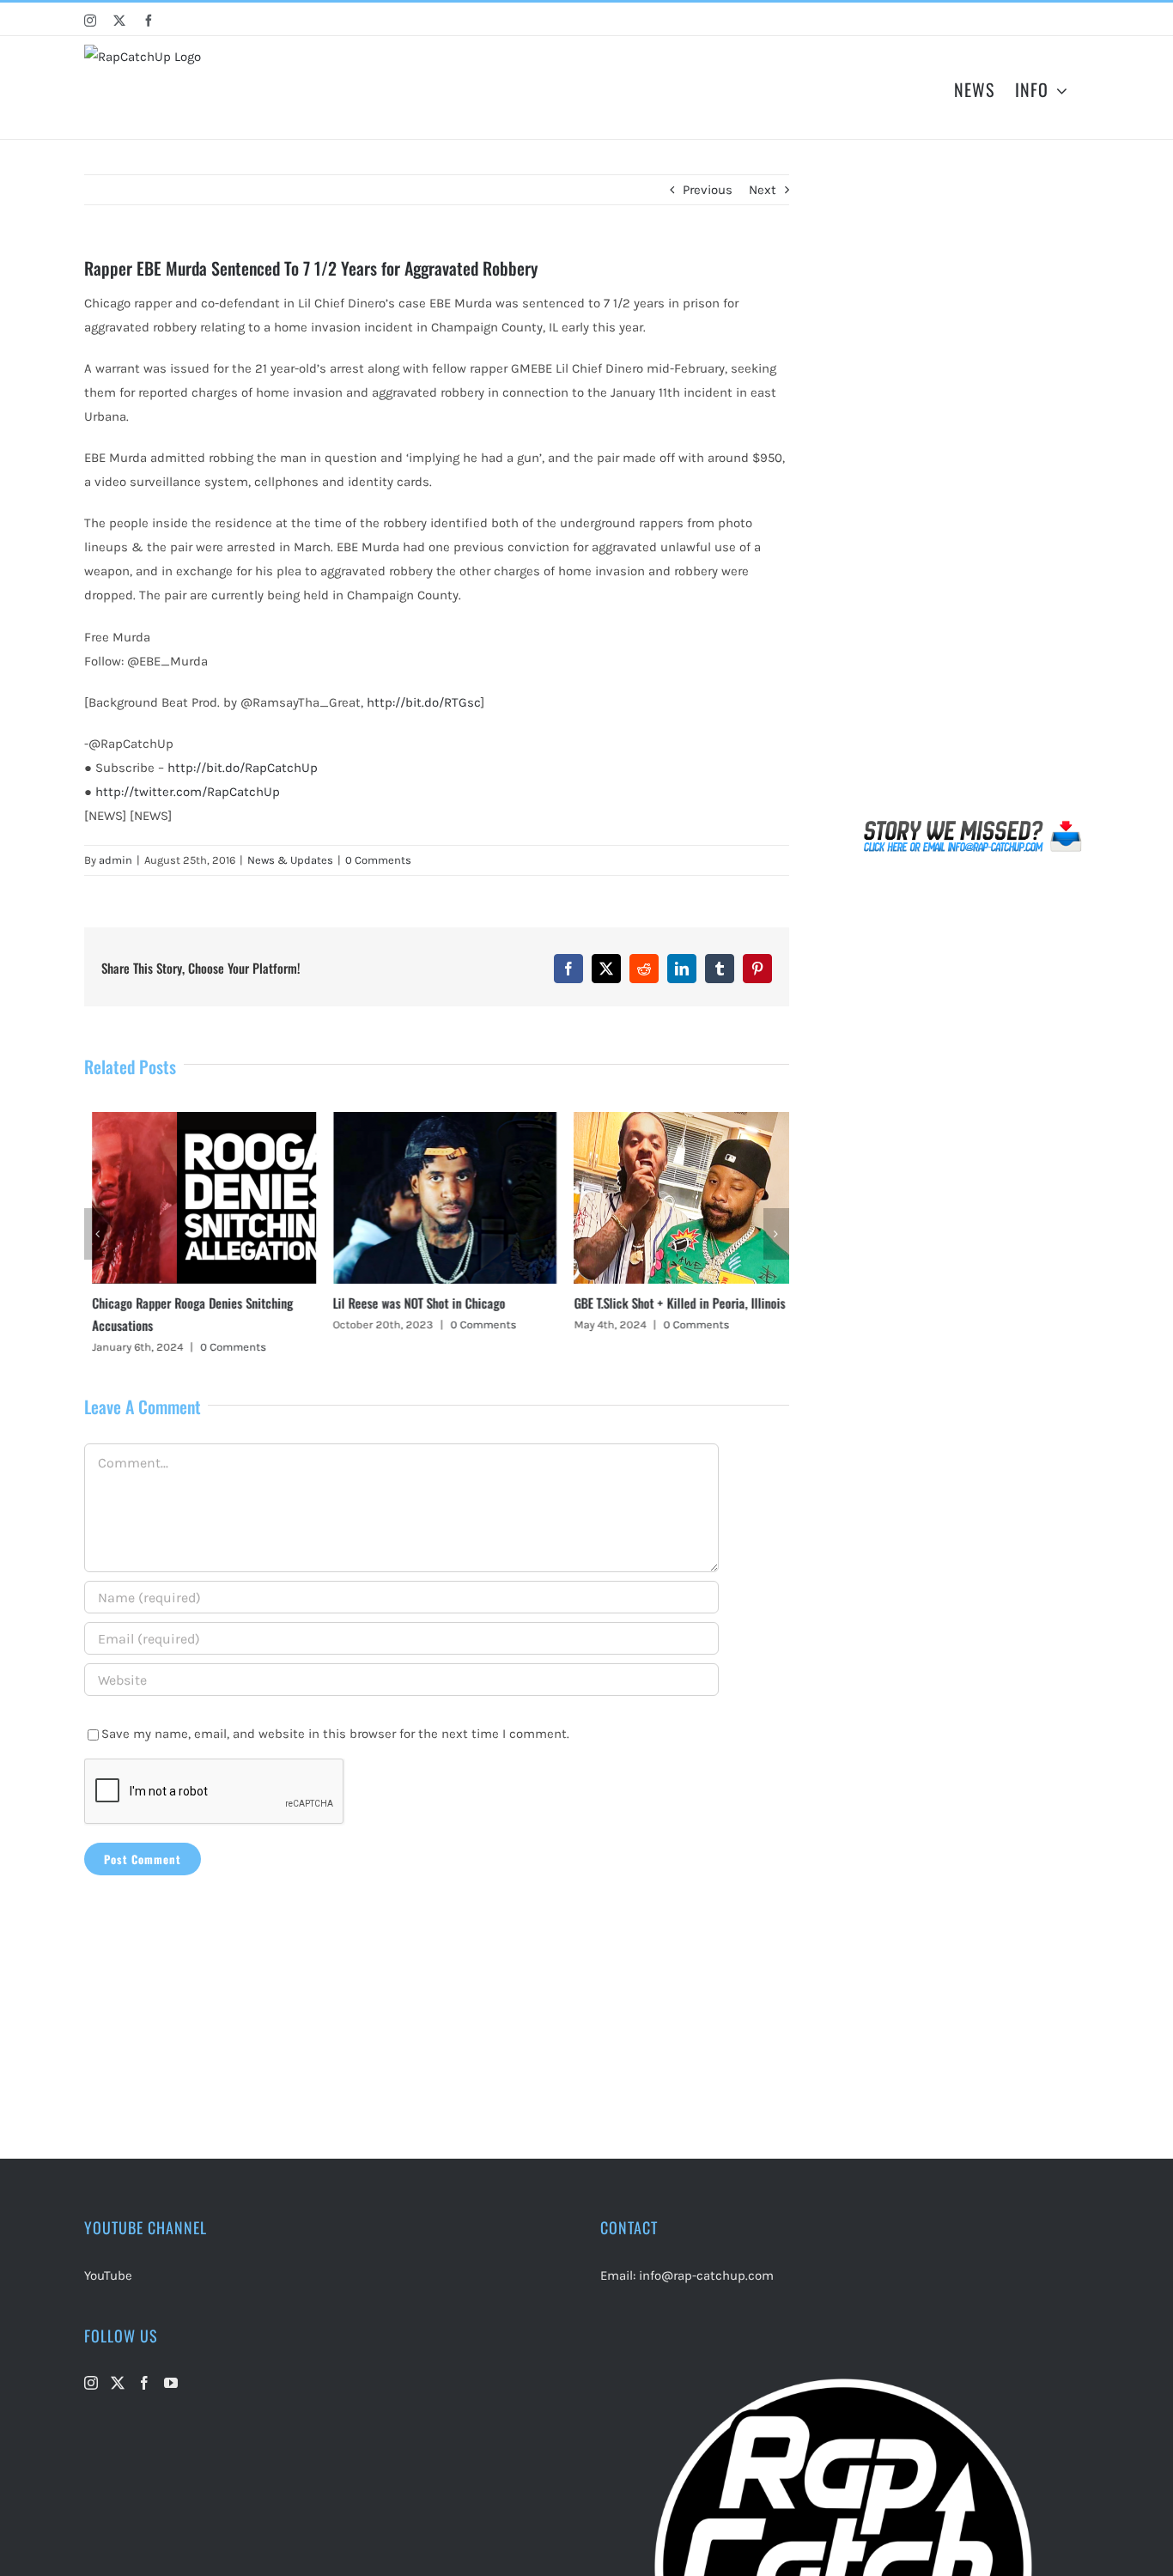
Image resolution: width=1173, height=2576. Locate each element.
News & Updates (290, 860)
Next (763, 190)
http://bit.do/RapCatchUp (243, 768)
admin (115, 860)
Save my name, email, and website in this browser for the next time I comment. (335, 1734)
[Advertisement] (973, 493)
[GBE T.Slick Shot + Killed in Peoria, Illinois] (678, 1120)
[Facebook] (144, 2383)
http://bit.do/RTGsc (424, 702)
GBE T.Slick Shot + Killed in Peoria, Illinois (672, 1303)
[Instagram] (91, 2383)
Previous (708, 190)
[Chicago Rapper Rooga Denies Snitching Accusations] (196, 1120)
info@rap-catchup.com (706, 2275)
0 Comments (378, 860)
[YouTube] (171, 2383)
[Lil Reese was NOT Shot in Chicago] (436, 1120)
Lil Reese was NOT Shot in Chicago (411, 1303)
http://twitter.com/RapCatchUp (188, 792)
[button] (97, 1234)
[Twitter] (118, 2383)
